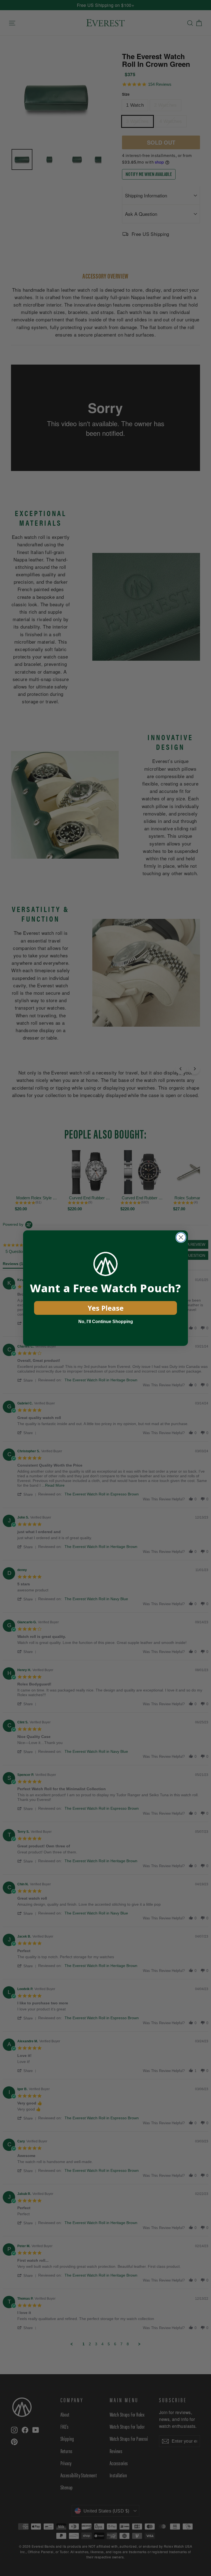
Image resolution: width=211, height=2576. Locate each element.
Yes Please (106, 1308)
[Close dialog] (181, 1237)
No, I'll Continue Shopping (106, 1322)
